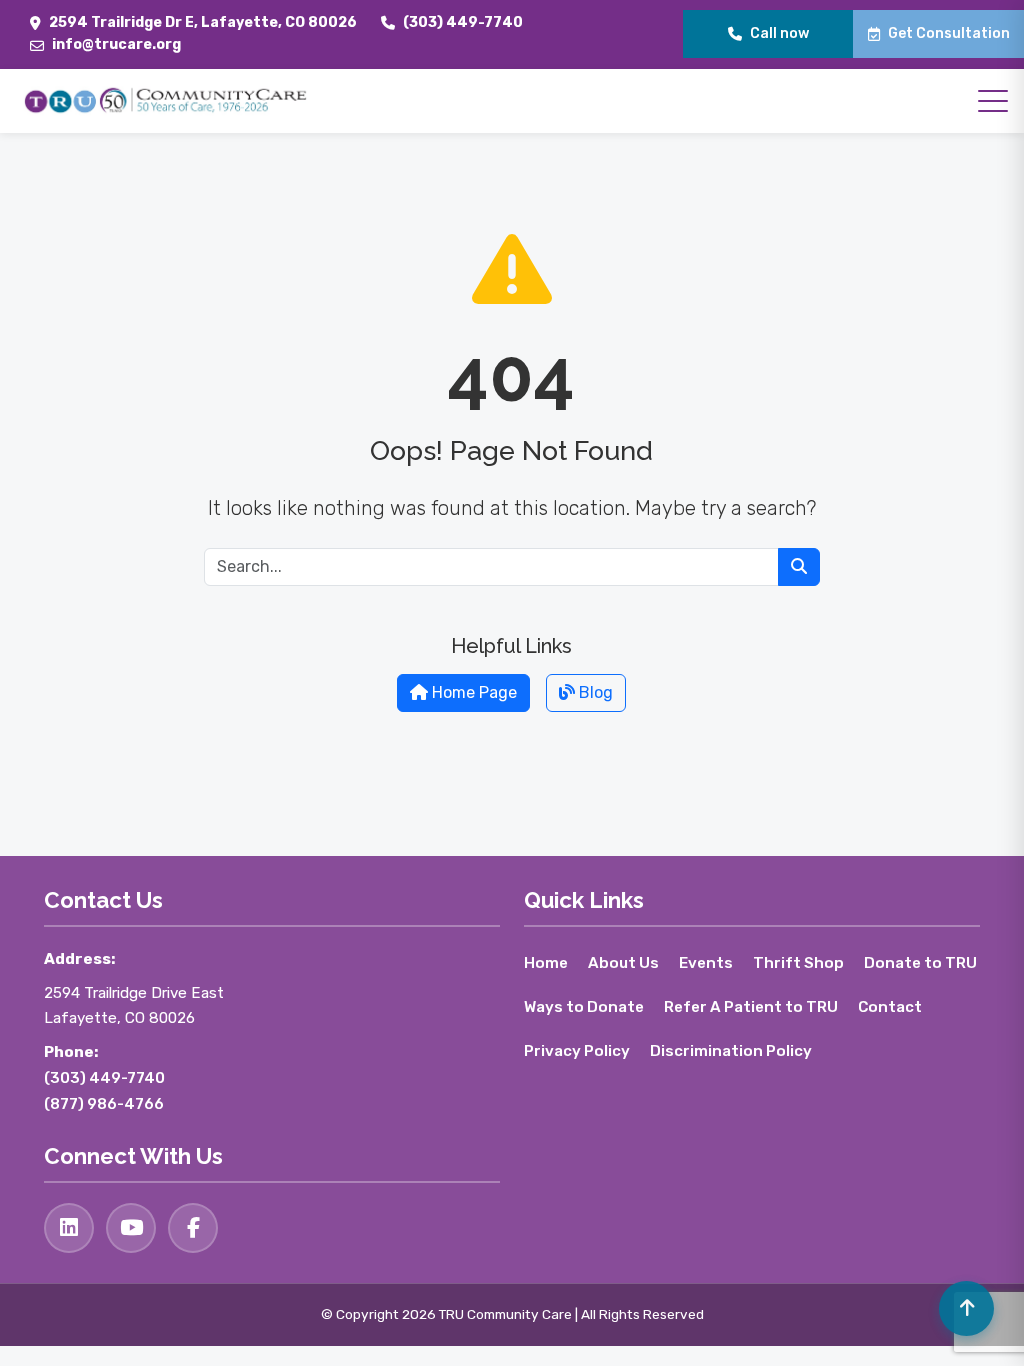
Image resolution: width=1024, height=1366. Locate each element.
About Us (623, 963)
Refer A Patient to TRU (751, 1007)
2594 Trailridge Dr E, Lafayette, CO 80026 (203, 22)
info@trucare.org (116, 44)
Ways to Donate (584, 1007)
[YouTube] (131, 1228)
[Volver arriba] (966, 1308)
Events (706, 963)
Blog (594, 692)
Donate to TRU (920, 963)
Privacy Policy (577, 1051)
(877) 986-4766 (104, 1104)
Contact (890, 1007)
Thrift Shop (798, 963)
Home (546, 963)
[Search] (799, 567)
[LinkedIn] (69, 1228)
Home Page (472, 692)
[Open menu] (993, 101)
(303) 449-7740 (463, 22)
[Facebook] (193, 1228)
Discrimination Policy (731, 1051)
